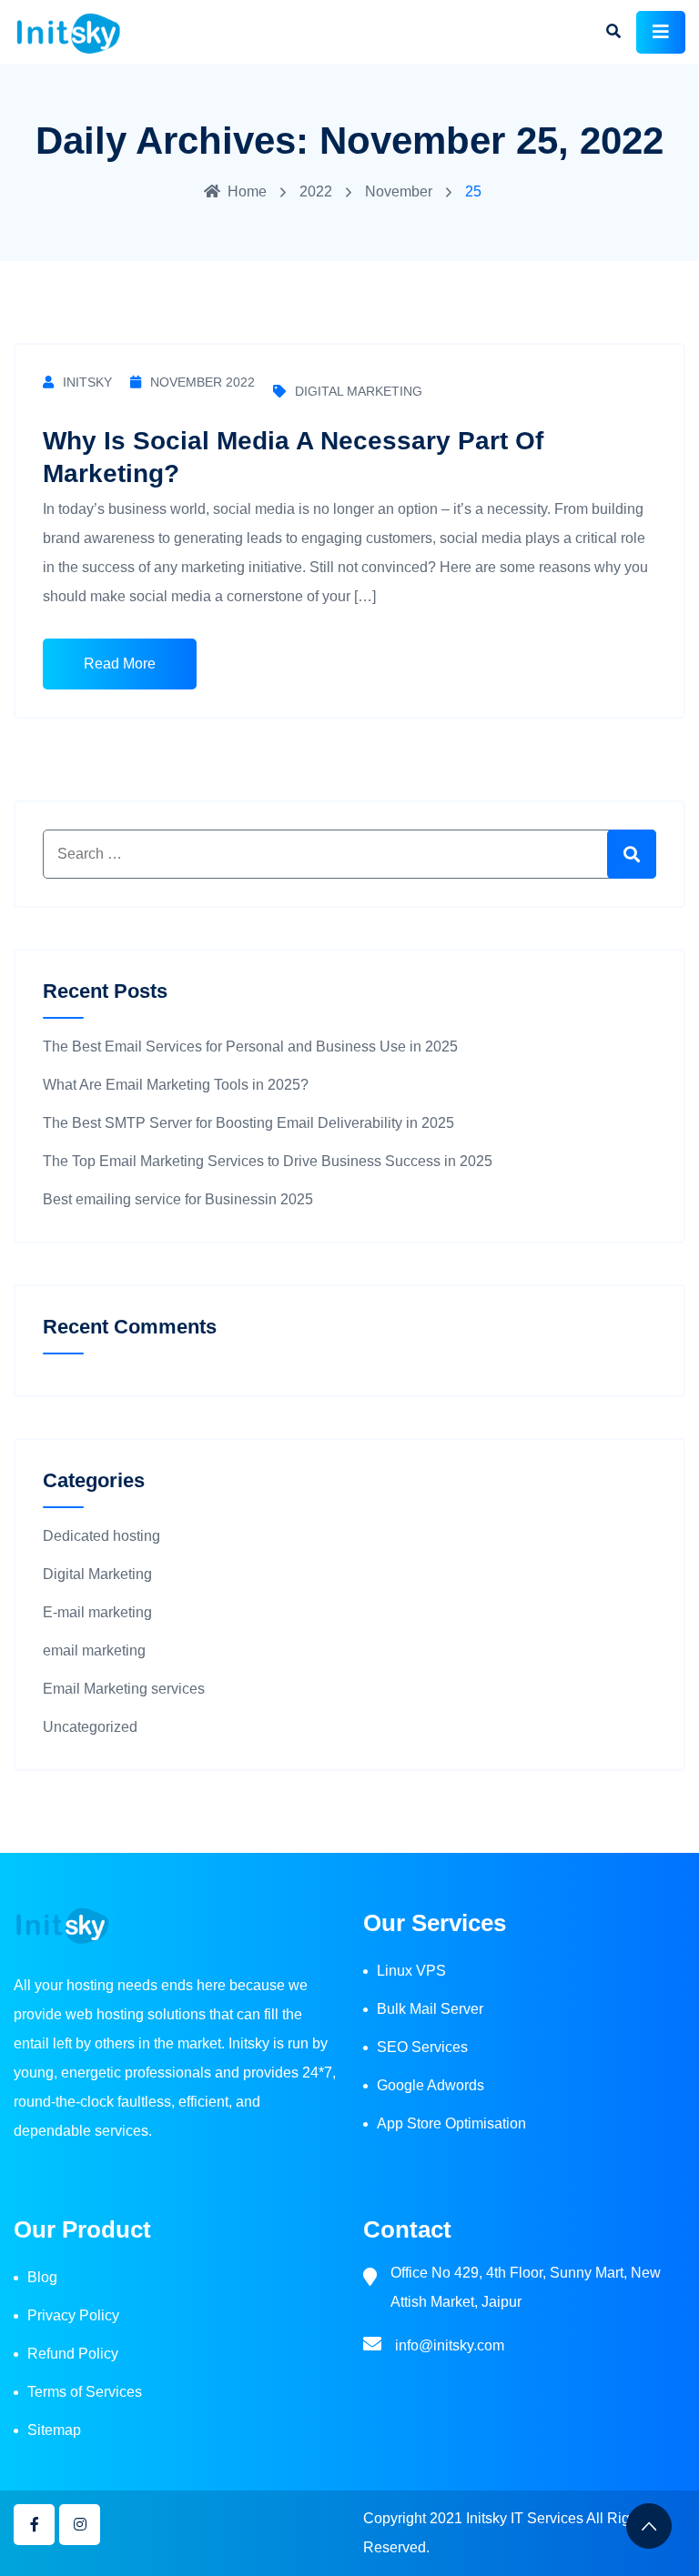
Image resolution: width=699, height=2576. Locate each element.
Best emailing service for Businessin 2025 (178, 1199)
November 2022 (203, 382)
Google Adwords (431, 2085)
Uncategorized (90, 1727)
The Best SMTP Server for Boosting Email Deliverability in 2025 (248, 1123)
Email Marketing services (124, 1689)
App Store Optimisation (451, 2123)
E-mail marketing (97, 1612)
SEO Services (422, 2047)
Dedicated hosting (101, 1536)
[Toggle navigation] (661, 32)
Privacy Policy (73, 2315)
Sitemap (54, 2430)
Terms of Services (85, 2392)
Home (247, 191)
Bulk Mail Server (430, 2009)
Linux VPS (411, 1971)
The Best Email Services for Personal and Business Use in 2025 (250, 1046)
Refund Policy (73, 2354)
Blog (42, 2277)
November (399, 191)
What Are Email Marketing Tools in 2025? (176, 1085)
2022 (316, 191)
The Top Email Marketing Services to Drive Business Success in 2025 (269, 1161)
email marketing (94, 1650)
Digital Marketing (359, 391)
